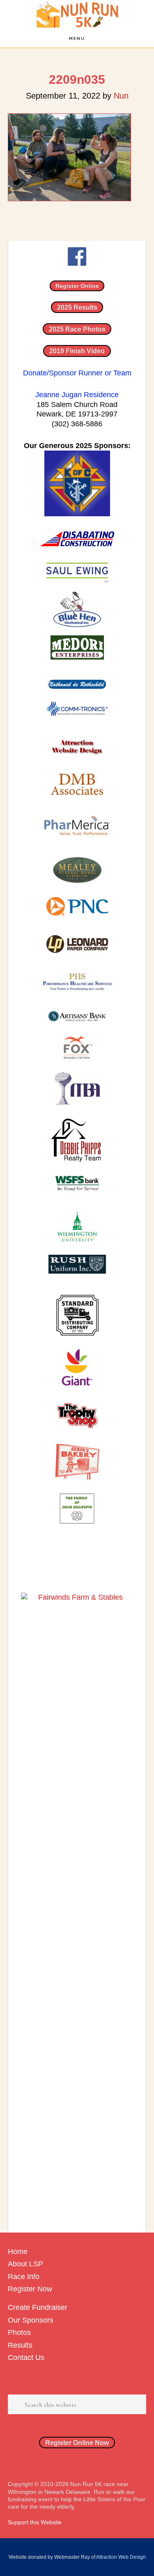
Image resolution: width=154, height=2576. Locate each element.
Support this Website (35, 2522)
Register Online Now (77, 2443)
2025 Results (77, 307)
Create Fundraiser (38, 2307)
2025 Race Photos (77, 329)
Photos (19, 2332)
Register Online (77, 286)
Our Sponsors (31, 2320)
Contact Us (26, 2357)
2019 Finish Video (77, 351)
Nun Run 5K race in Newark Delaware (77, 15)
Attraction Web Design (121, 2557)
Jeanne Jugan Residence (77, 395)
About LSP (25, 2264)
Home (18, 2252)
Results (20, 2345)
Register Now (30, 2289)
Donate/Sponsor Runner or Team (77, 373)
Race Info (24, 2277)
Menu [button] (77, 38)
